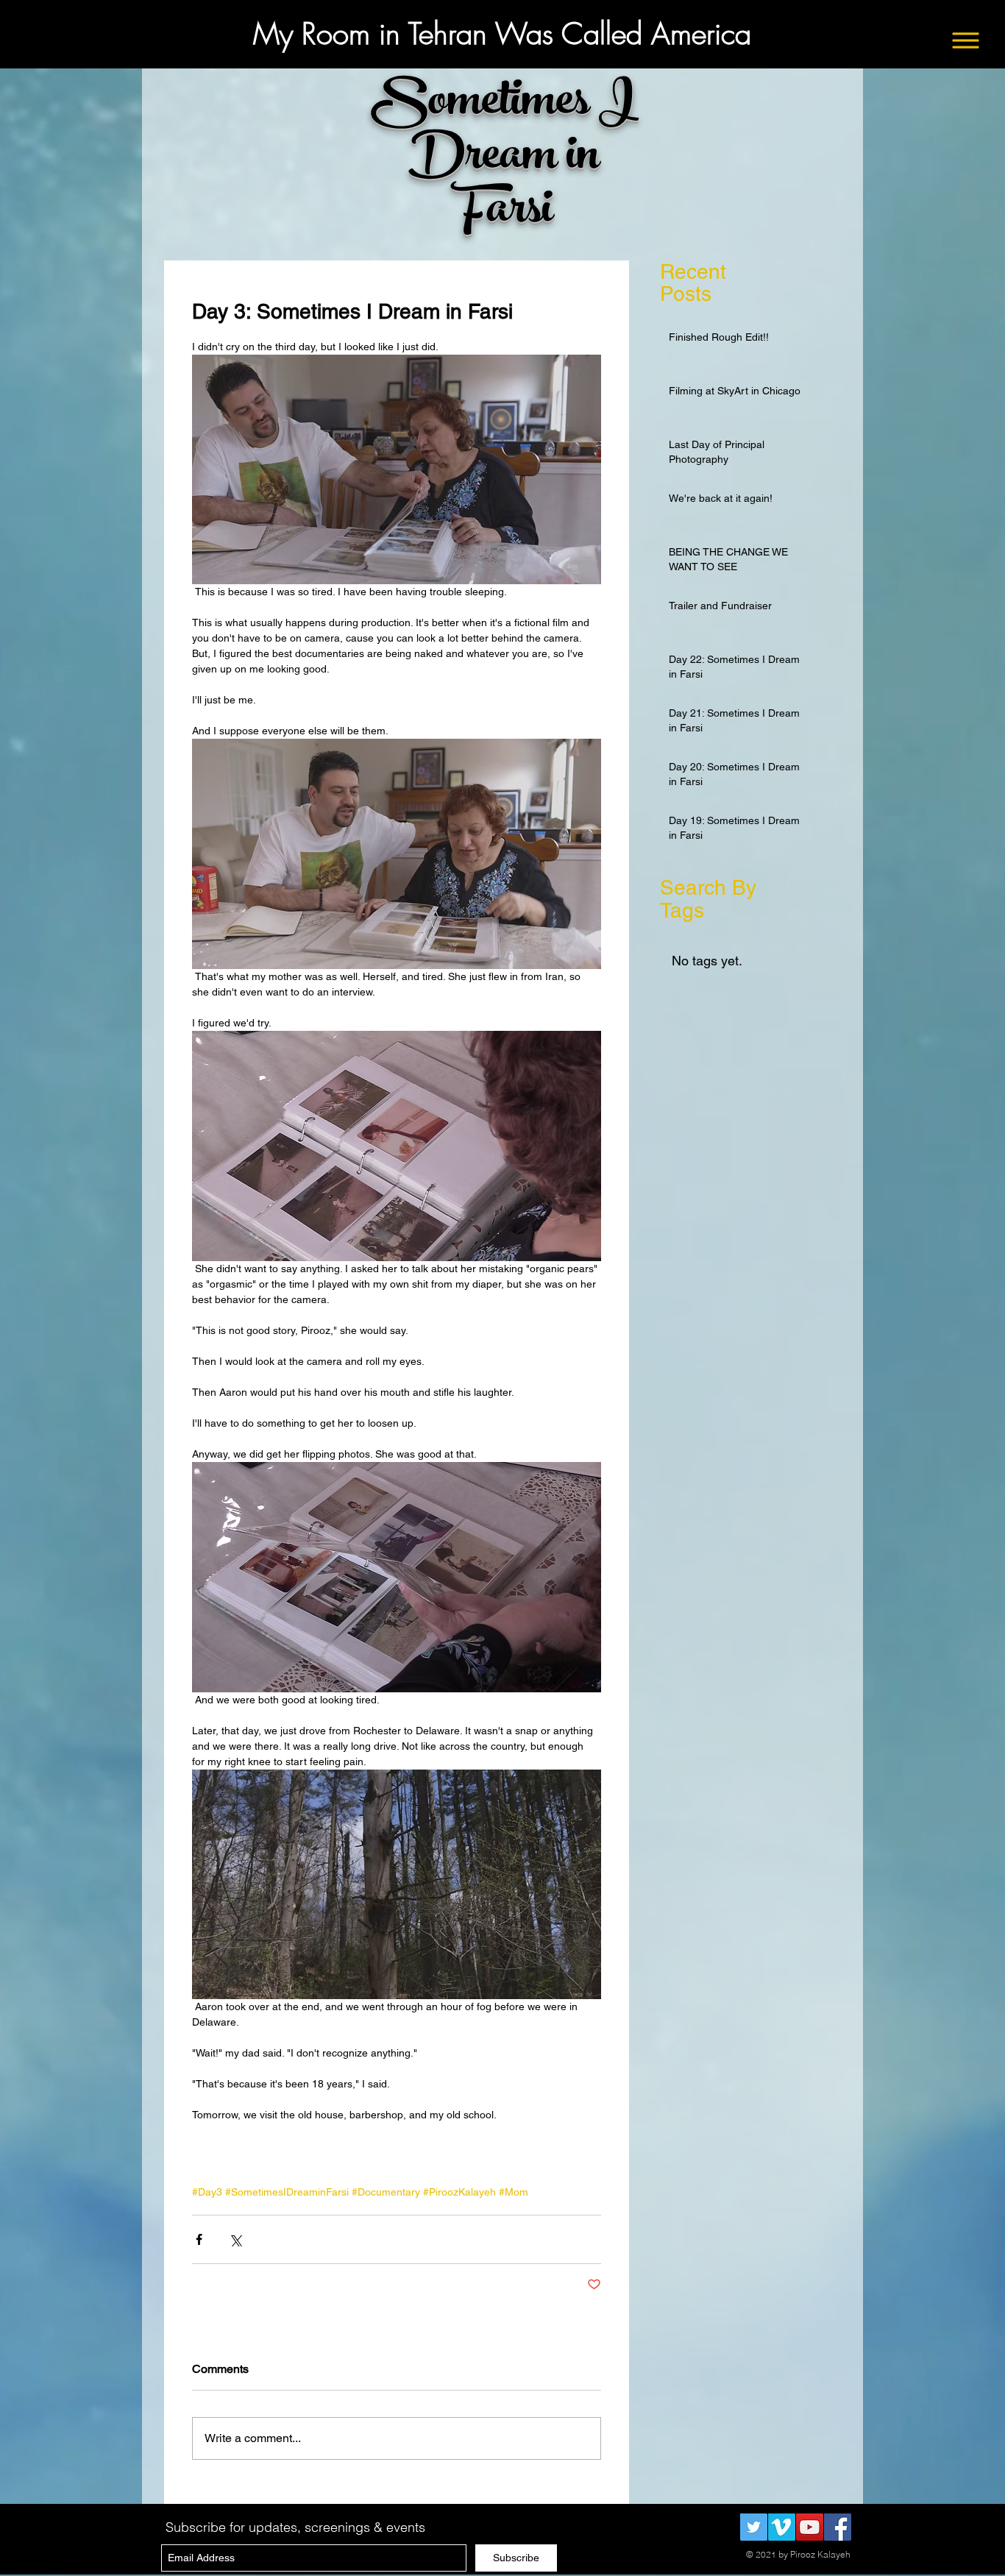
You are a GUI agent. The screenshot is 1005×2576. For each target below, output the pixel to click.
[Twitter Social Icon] (754, 2527)
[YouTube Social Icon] (810, 2527)
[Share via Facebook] (199, 2239)
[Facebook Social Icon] (838, 2527)
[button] (966, 41)
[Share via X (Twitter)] (235, 2239)
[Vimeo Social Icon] (782, 2527)
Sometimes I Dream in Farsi (504, 159)
